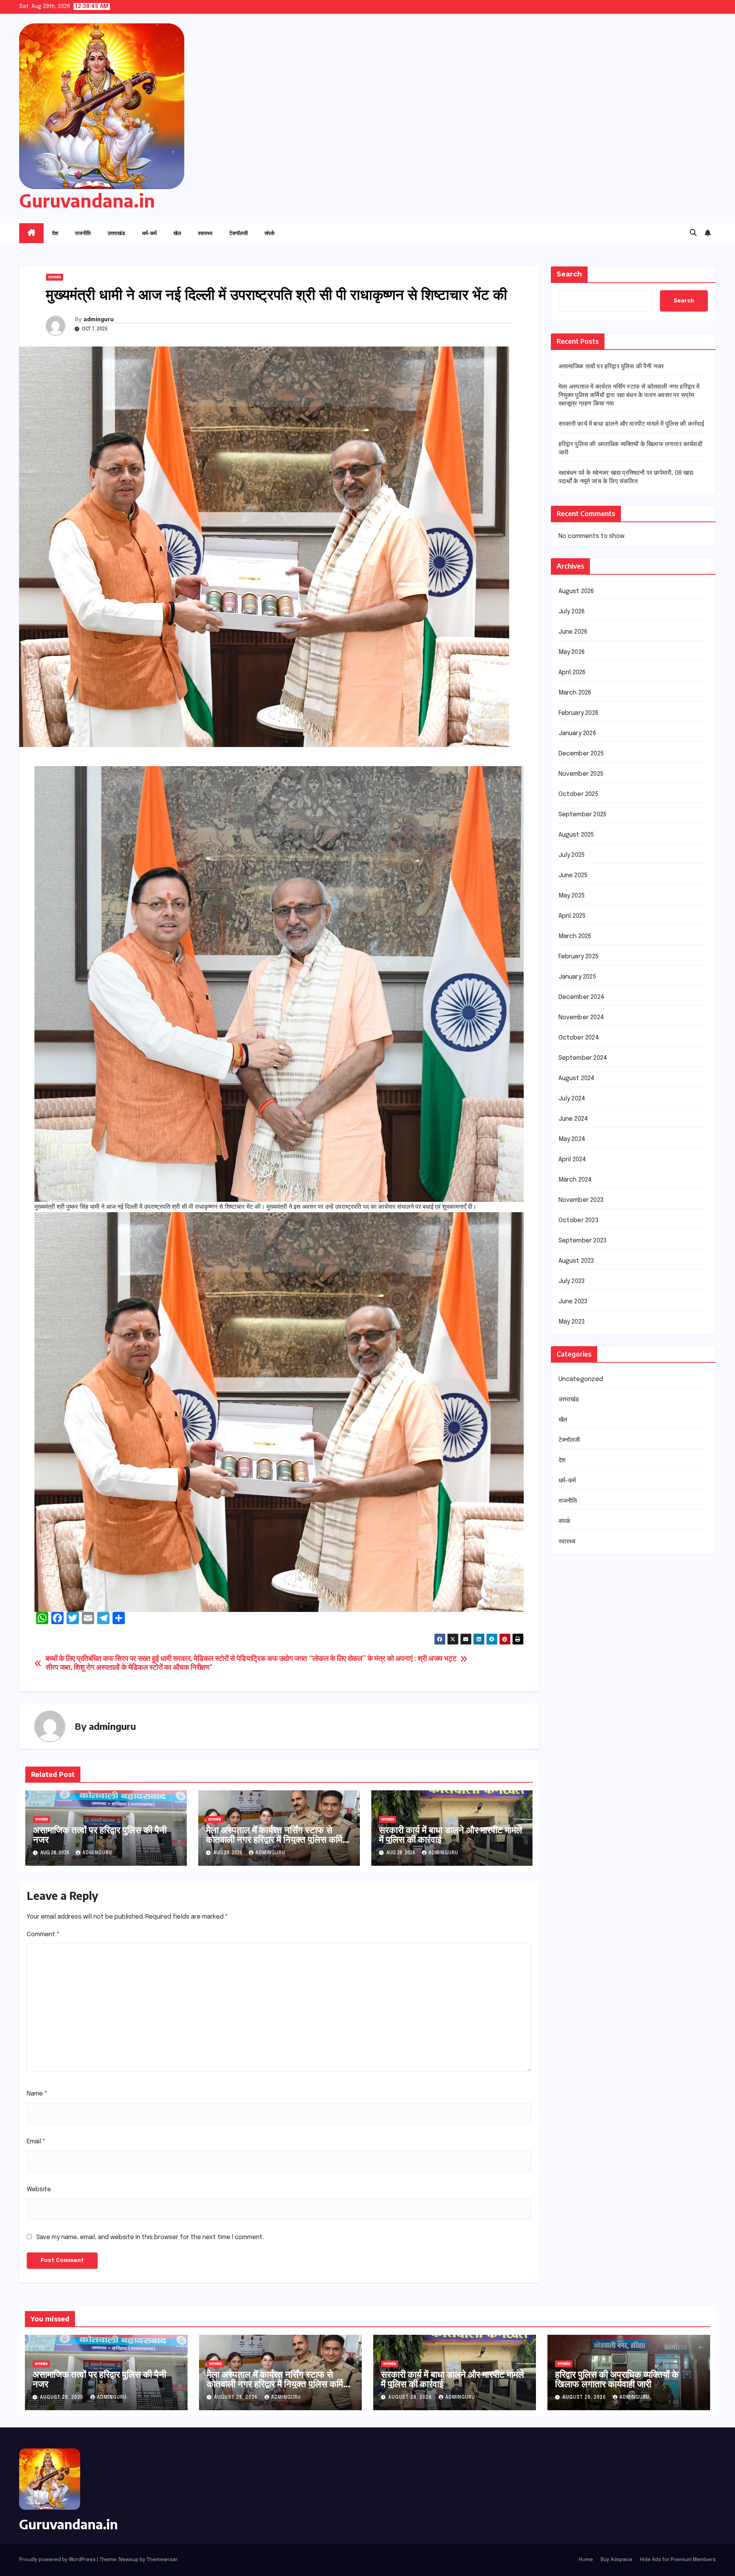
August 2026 (576, 591)
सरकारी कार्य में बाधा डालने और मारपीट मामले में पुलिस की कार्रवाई (451, 1834)
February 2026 (579, 713)
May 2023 (572, 1322)
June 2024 (573, 1119)
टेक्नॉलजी (238, 233)
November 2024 (581, 1017)
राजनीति (83, 233)
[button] (693, 233)
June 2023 (573, 1302)
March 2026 (575, 693)
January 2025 (577, 977)
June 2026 (573, 632)
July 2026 (572, 612)
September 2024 (583, 1058)
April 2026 (572, 673)
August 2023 (576, 1261)
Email (36, 2142)
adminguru (99, 319)
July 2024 (572, 1099)
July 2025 (572, 855)
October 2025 (578, 794)
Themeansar (162, 2560)
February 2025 (579, 957)
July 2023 (572, 1281)
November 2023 (581, 1200)
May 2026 (572, 652)
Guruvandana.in (87, 200)
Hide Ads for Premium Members (678, 2560)
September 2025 (583, 815)
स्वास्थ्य (205, 233)
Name (37, 2094)
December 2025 (581, 754)
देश (55, 233)
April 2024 (572, 1160)
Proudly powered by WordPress (58, 2560)
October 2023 (578, 1220)
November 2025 (581, 774)
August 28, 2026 (62, 2398)
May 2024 (572, 1139)
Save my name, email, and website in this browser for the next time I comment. (150, 2237)
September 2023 (583, 1241)
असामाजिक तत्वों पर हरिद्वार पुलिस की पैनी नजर (100, 1834)
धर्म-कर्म (149, 233)
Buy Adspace (617, 2560)
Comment (43, 1934)
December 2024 (582, 997)
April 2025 (572, 916)
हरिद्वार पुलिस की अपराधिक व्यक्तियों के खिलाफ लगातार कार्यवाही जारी (617, 2379)
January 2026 (577, 733)
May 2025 (572, 896)
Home (586, 2560)
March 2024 (575, 1180)
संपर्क (269, 233)
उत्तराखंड (116, 233)
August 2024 (577, 1078)
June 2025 (573, 875)
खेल (177, 233)
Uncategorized (581, 1379)
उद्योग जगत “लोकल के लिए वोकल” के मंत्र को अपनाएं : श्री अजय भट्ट (368, 1659)
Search (569, 274)
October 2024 (579, 1038)
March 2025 (575, 936)
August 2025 (576, 835)
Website (39, 2189)
